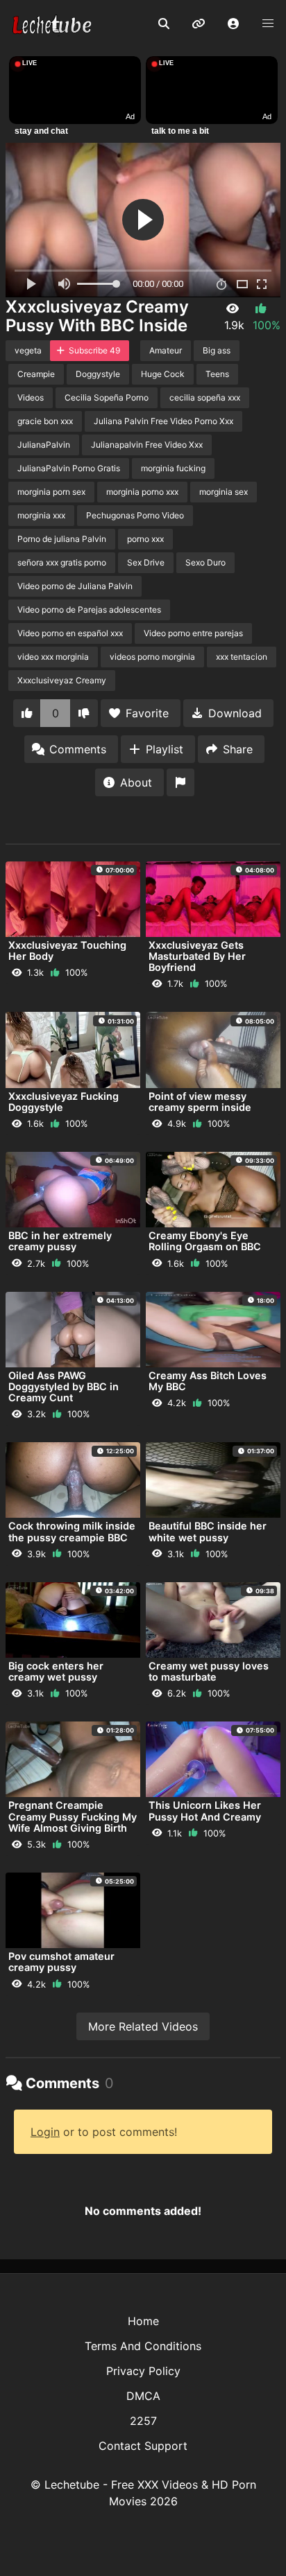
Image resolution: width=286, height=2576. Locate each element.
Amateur (166, 350)
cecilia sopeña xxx (205, 397)
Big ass (217, 350)
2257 (143, 2421)
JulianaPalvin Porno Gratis (69, 468)
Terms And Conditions (143, 2346)
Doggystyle (98, 374)
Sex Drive (146, 562)
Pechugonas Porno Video (135, 515)
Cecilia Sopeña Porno (107, 397)
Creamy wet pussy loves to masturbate (209, 1671)
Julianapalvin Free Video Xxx (147, 445)
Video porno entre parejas (193, 633)
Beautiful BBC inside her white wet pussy (208, 1531)
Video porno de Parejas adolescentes (89, 610)
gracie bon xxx (45, 421)
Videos (31, 397)
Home (143, 2321)
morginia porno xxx (142, 492)
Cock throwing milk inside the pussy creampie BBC (72, 1531)
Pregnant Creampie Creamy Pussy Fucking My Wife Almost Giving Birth (73, 1816)
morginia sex (224, 492)
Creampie (36, 374)
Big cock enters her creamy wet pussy (56, 1671)
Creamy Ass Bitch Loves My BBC (208, 1381)
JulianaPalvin (44, 445)
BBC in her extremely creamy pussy (60, 1241)
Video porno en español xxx (70, 633)
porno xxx (145, 539)
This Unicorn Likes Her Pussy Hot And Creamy (205, 1811)
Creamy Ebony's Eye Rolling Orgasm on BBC (205, 1241)
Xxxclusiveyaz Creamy (62, 680)
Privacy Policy (143, 2371)
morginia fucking (173, 468)
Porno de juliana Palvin (62, 539)
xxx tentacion (242, 657)
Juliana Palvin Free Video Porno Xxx (163, 421)
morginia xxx (41, 515)
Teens (217, 374)
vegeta (28, 350)
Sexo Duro (205, 562)
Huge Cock (163, 374)
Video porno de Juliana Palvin (75, 586)
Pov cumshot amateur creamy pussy (61, 1962)
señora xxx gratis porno (62, 562)
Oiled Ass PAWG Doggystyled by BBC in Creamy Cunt (64, 1386)
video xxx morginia (53, 657)
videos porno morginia (152, 657)
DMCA (143, 2396)
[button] (233, 24)
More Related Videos (143, 2026)
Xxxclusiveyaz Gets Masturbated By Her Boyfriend (197, 956)
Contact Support (143, 2446)
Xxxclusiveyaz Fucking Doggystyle (64, 1102)
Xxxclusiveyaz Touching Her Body (67, 950)
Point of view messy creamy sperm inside (200, 1102)
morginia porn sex (51, 492)
